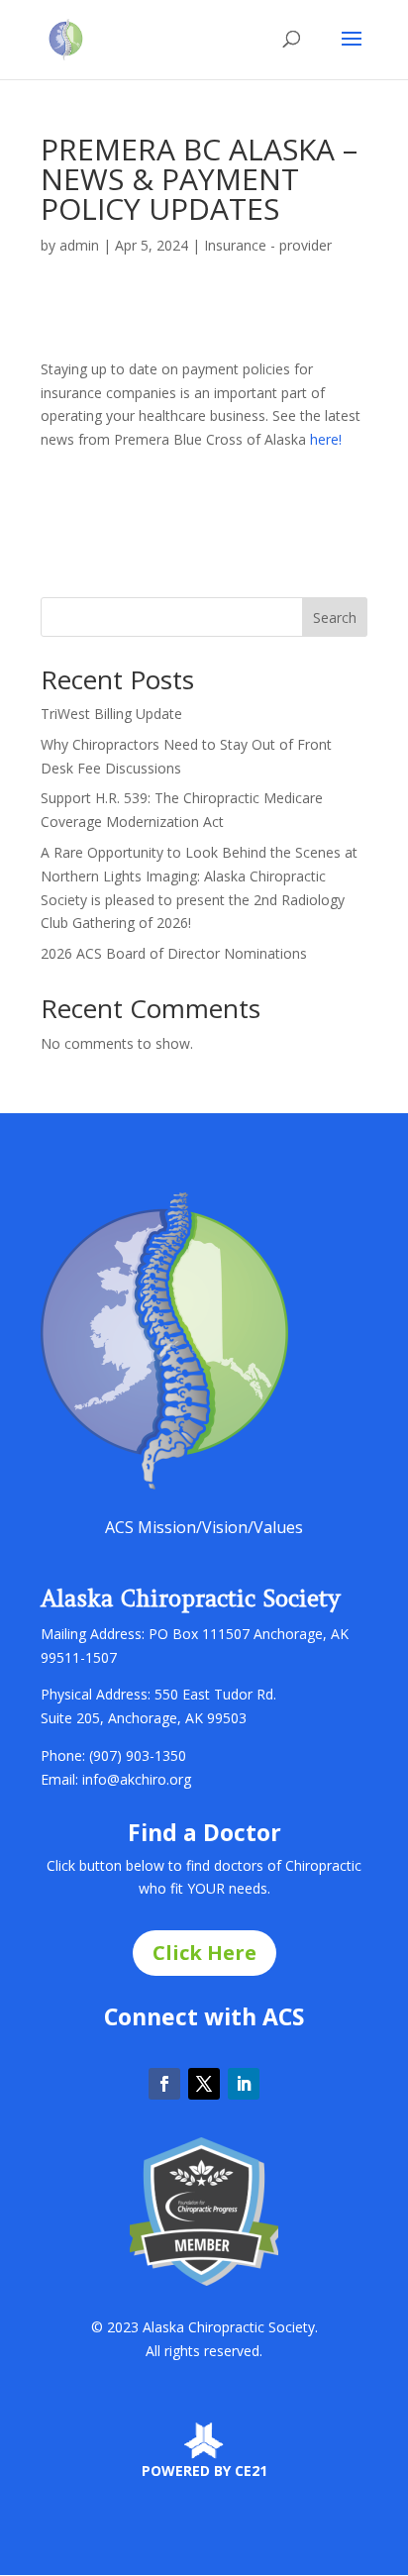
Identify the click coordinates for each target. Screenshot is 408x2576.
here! (326, 439)
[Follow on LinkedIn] (244, 2084)
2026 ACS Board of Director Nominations (174, 953)
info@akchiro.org (137, 1779)
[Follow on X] (204, 2084)
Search (335, 618)
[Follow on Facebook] (164, 2084)
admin (79, 245)
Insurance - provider (268, 245)
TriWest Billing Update (111, 714)
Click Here (204, 1953)
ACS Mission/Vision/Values (204, 1527)
